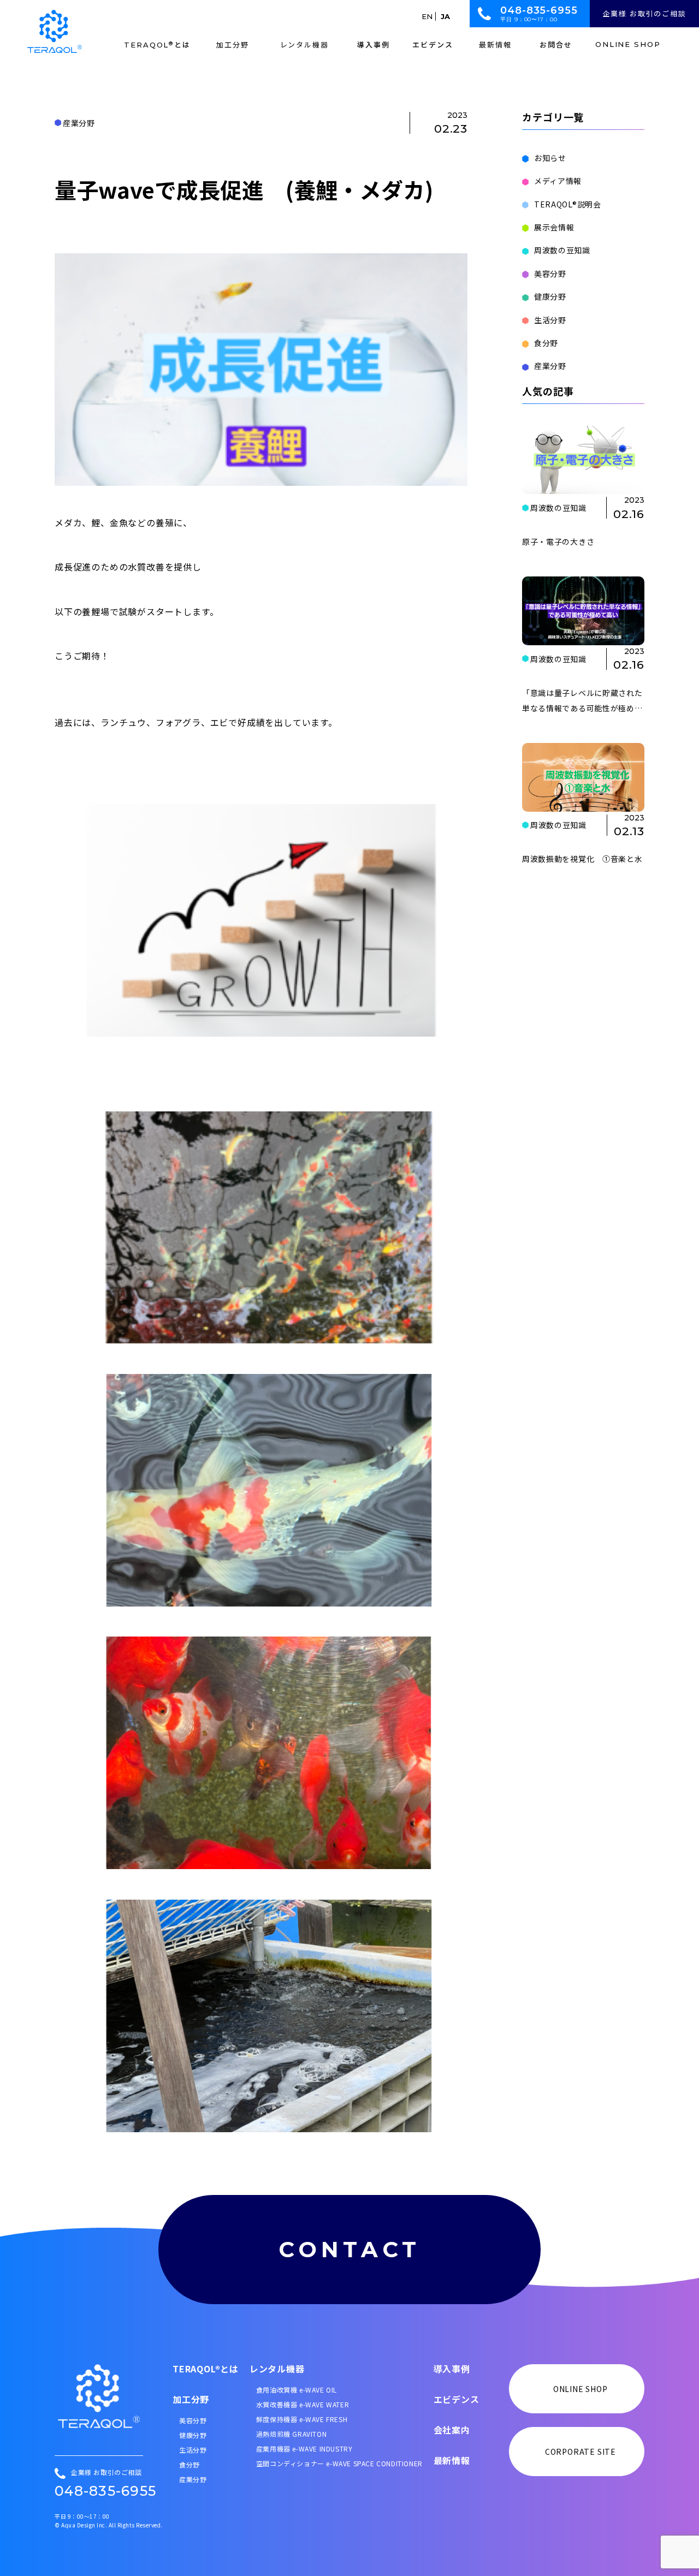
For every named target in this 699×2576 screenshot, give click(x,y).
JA (445, 16)
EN (427, 16)
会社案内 (452, 2430)
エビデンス (433, 45)
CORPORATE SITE (580, 2452)
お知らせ (550, 158)
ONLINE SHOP (628, 45)
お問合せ (556, 45)
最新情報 (452, 2460)
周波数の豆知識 (562, 250)
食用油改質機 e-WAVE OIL (297, 2390)
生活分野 (550, 320)
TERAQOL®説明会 (568, 204)
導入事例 (374, 45)
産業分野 (550, 366)
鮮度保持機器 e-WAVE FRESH (302, 2419)
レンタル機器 (277, 2369)
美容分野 (550, 273)
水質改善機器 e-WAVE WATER (303, 2404)
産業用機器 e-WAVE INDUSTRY (304, 2449)
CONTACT (349, 2249)
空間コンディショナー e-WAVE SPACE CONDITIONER (339, 2463)
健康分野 (550, 296)
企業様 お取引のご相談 (644, 13)
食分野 (546, 343)
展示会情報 (554, 227)
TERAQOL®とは (206, 2369)
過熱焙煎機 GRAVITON (291, 2434)
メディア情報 (558, 181)
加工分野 (191, 2399)
